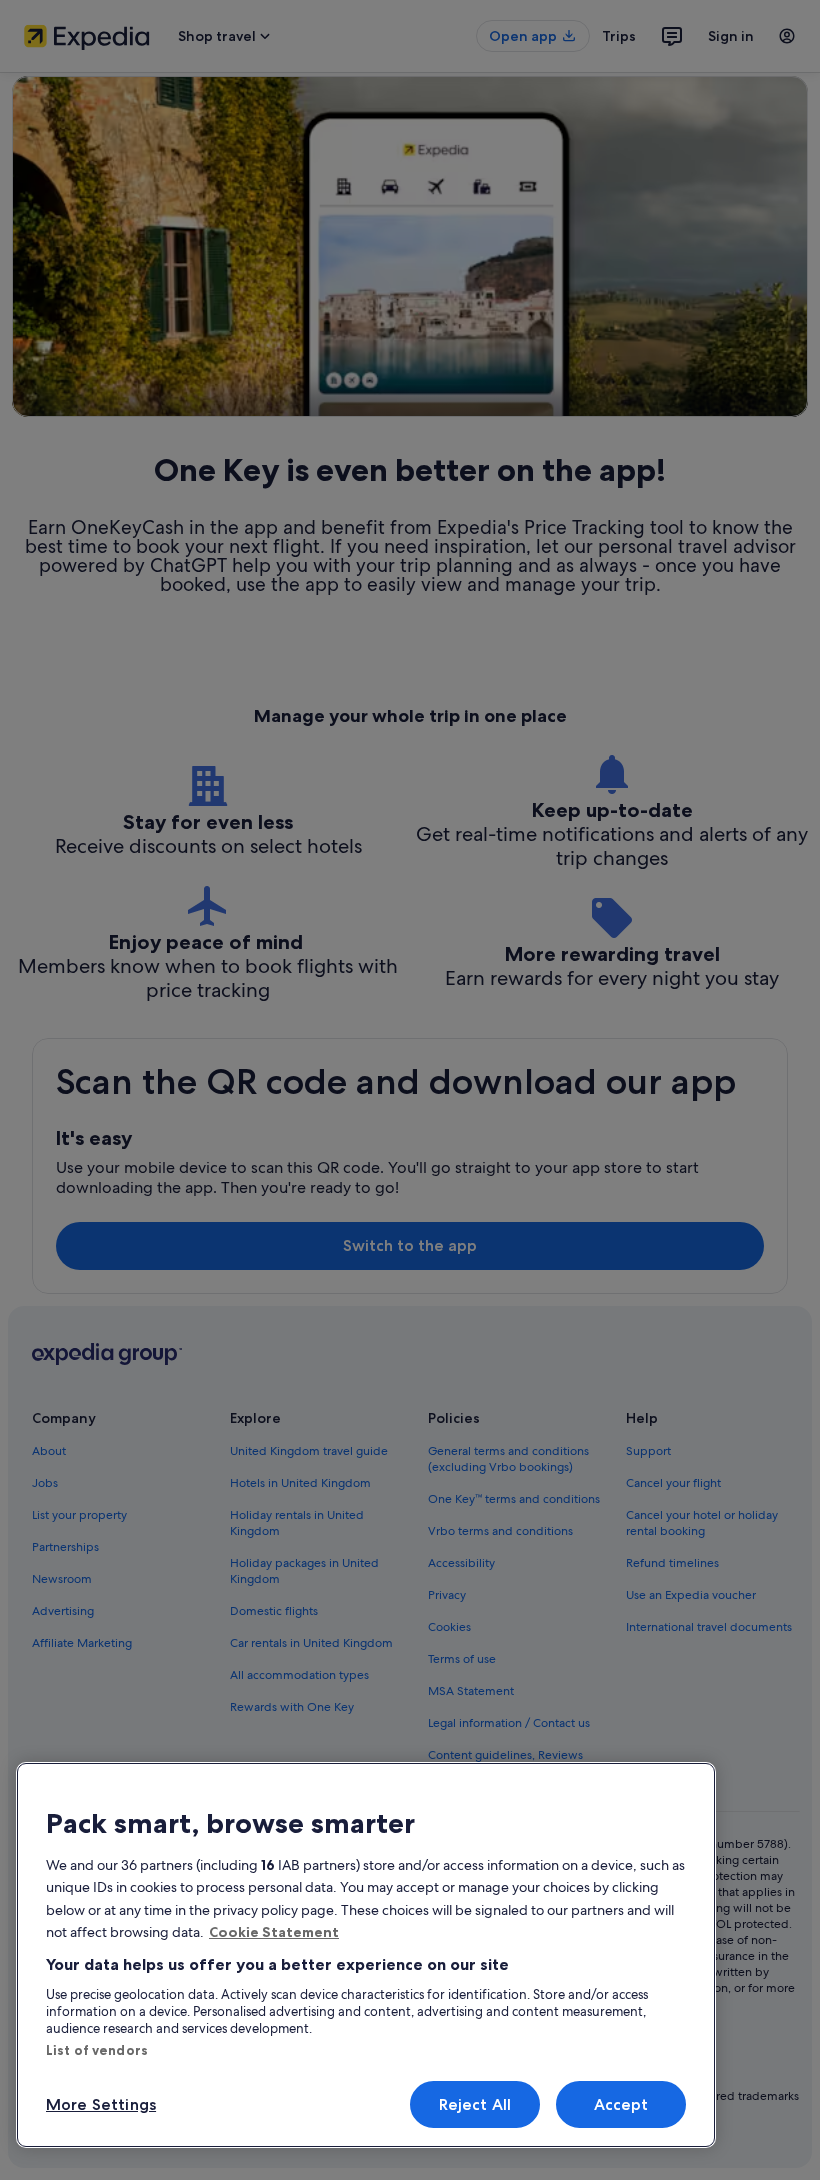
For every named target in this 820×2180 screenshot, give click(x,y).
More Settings (101, 2104)
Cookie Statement (274, 1932)
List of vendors (97, 2050)
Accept (621, 2104)
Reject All (475, 2104)
